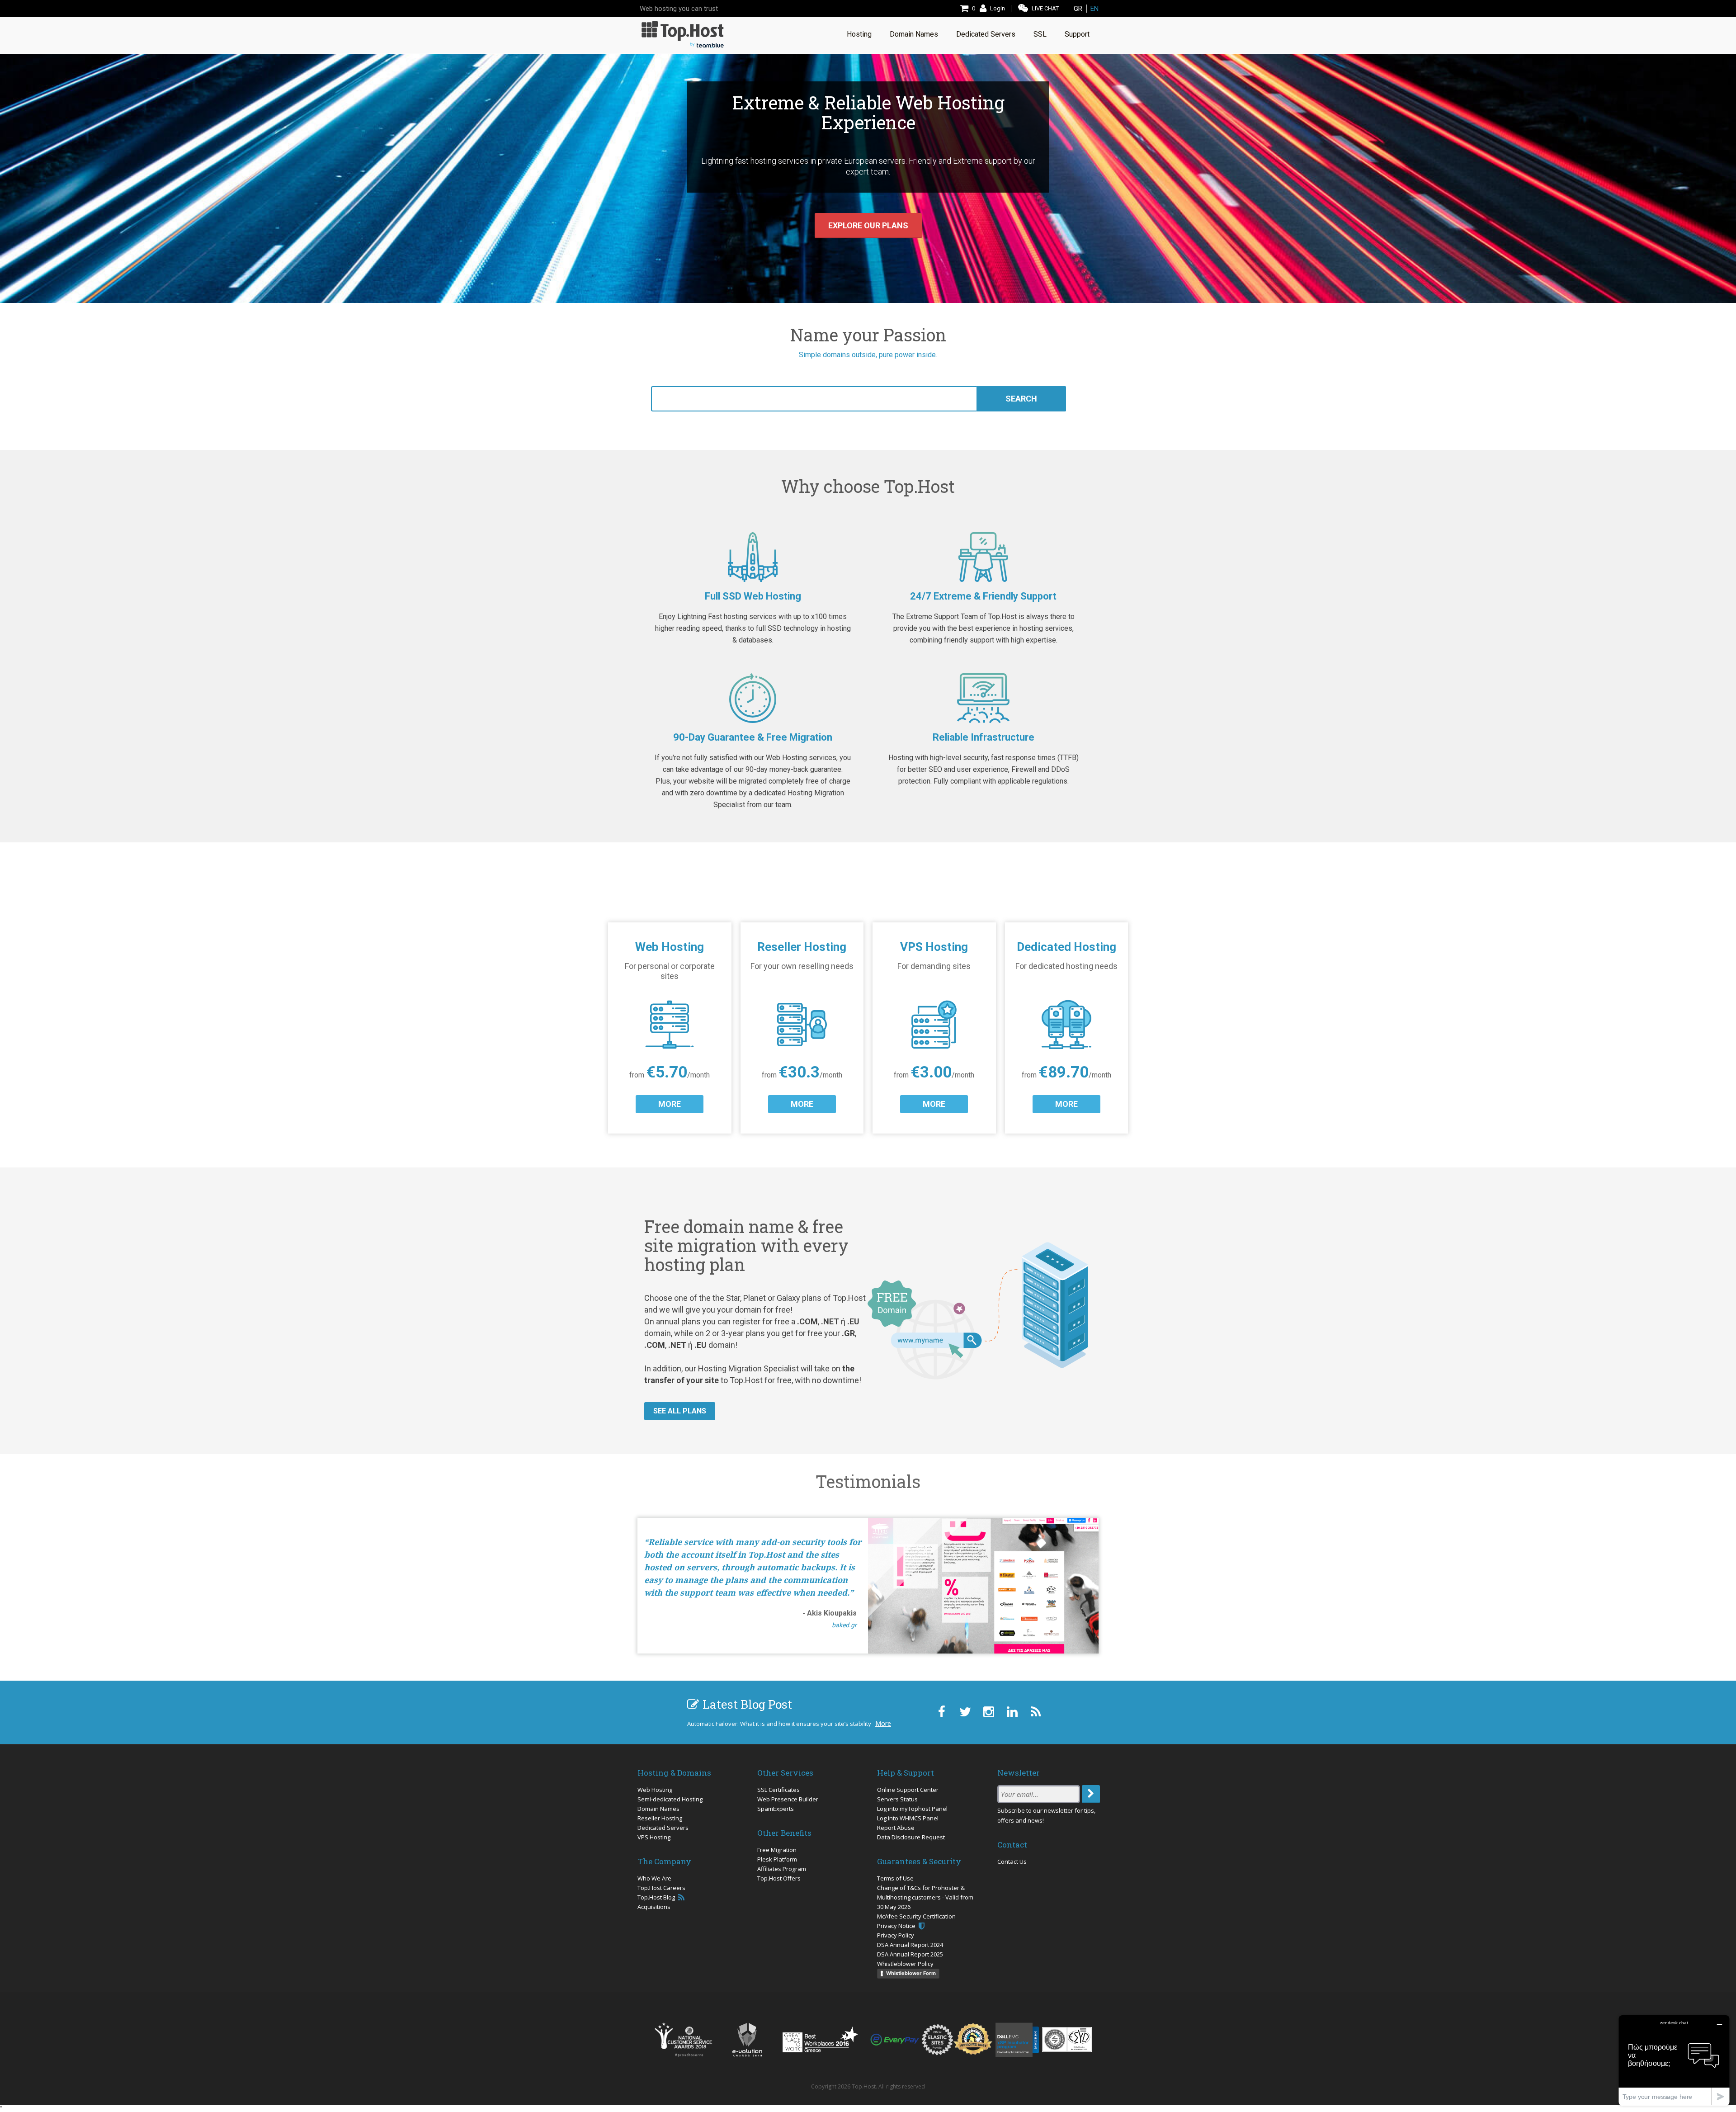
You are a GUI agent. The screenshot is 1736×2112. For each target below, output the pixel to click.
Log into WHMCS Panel (908, 1818)
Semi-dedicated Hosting (670, 1799)
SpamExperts (776, 1809)
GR (1078, 9)
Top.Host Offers (779, 1878)
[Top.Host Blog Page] (1035, 1712)
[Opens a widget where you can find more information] (1674, 2060)
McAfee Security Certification (916, 1916)
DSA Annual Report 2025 (910, 1954)
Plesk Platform (777, 1859)
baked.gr (844, 1625)
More (883, 1723)
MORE (670, 1104)
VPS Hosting (654, 1837)
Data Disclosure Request (911, 1837)
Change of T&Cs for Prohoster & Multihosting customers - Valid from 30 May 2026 (925, 1897)
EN (1094, 9)
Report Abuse (896, 1828)
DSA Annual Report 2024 (910, 1945)
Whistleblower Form (911, 1973)
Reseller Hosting (660, 1818)
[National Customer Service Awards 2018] (683, 2040)
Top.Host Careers (661, 1888)
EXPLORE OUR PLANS (868, 225)
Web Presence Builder (788, 1799)
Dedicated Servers (663, 1828)
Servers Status (897, 1799)
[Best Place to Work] (820, 2039)
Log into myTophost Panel (912, 1809)
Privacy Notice (897, 1926)
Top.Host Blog (657, 1897)
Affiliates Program (782, 1869)
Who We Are (654, 1878)
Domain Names (658, 1809)
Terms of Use (895, 1878)
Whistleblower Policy (905, 1964)
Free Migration (777, 1850)
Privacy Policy (896, 1935)
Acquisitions (654, 1907)
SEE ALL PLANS (680, 1411)
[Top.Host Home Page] (683, 34)
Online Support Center (908, 1790)
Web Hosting (655, 1790)
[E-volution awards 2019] (747, 2040)
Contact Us (1012, 1862)
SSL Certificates (778, 1790)
